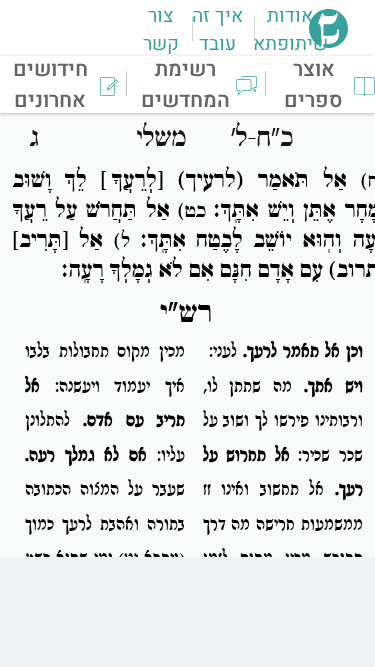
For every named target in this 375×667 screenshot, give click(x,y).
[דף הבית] (328, 42)
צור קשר (161, 30)
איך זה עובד (217, 30)
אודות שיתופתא (290, 30)
